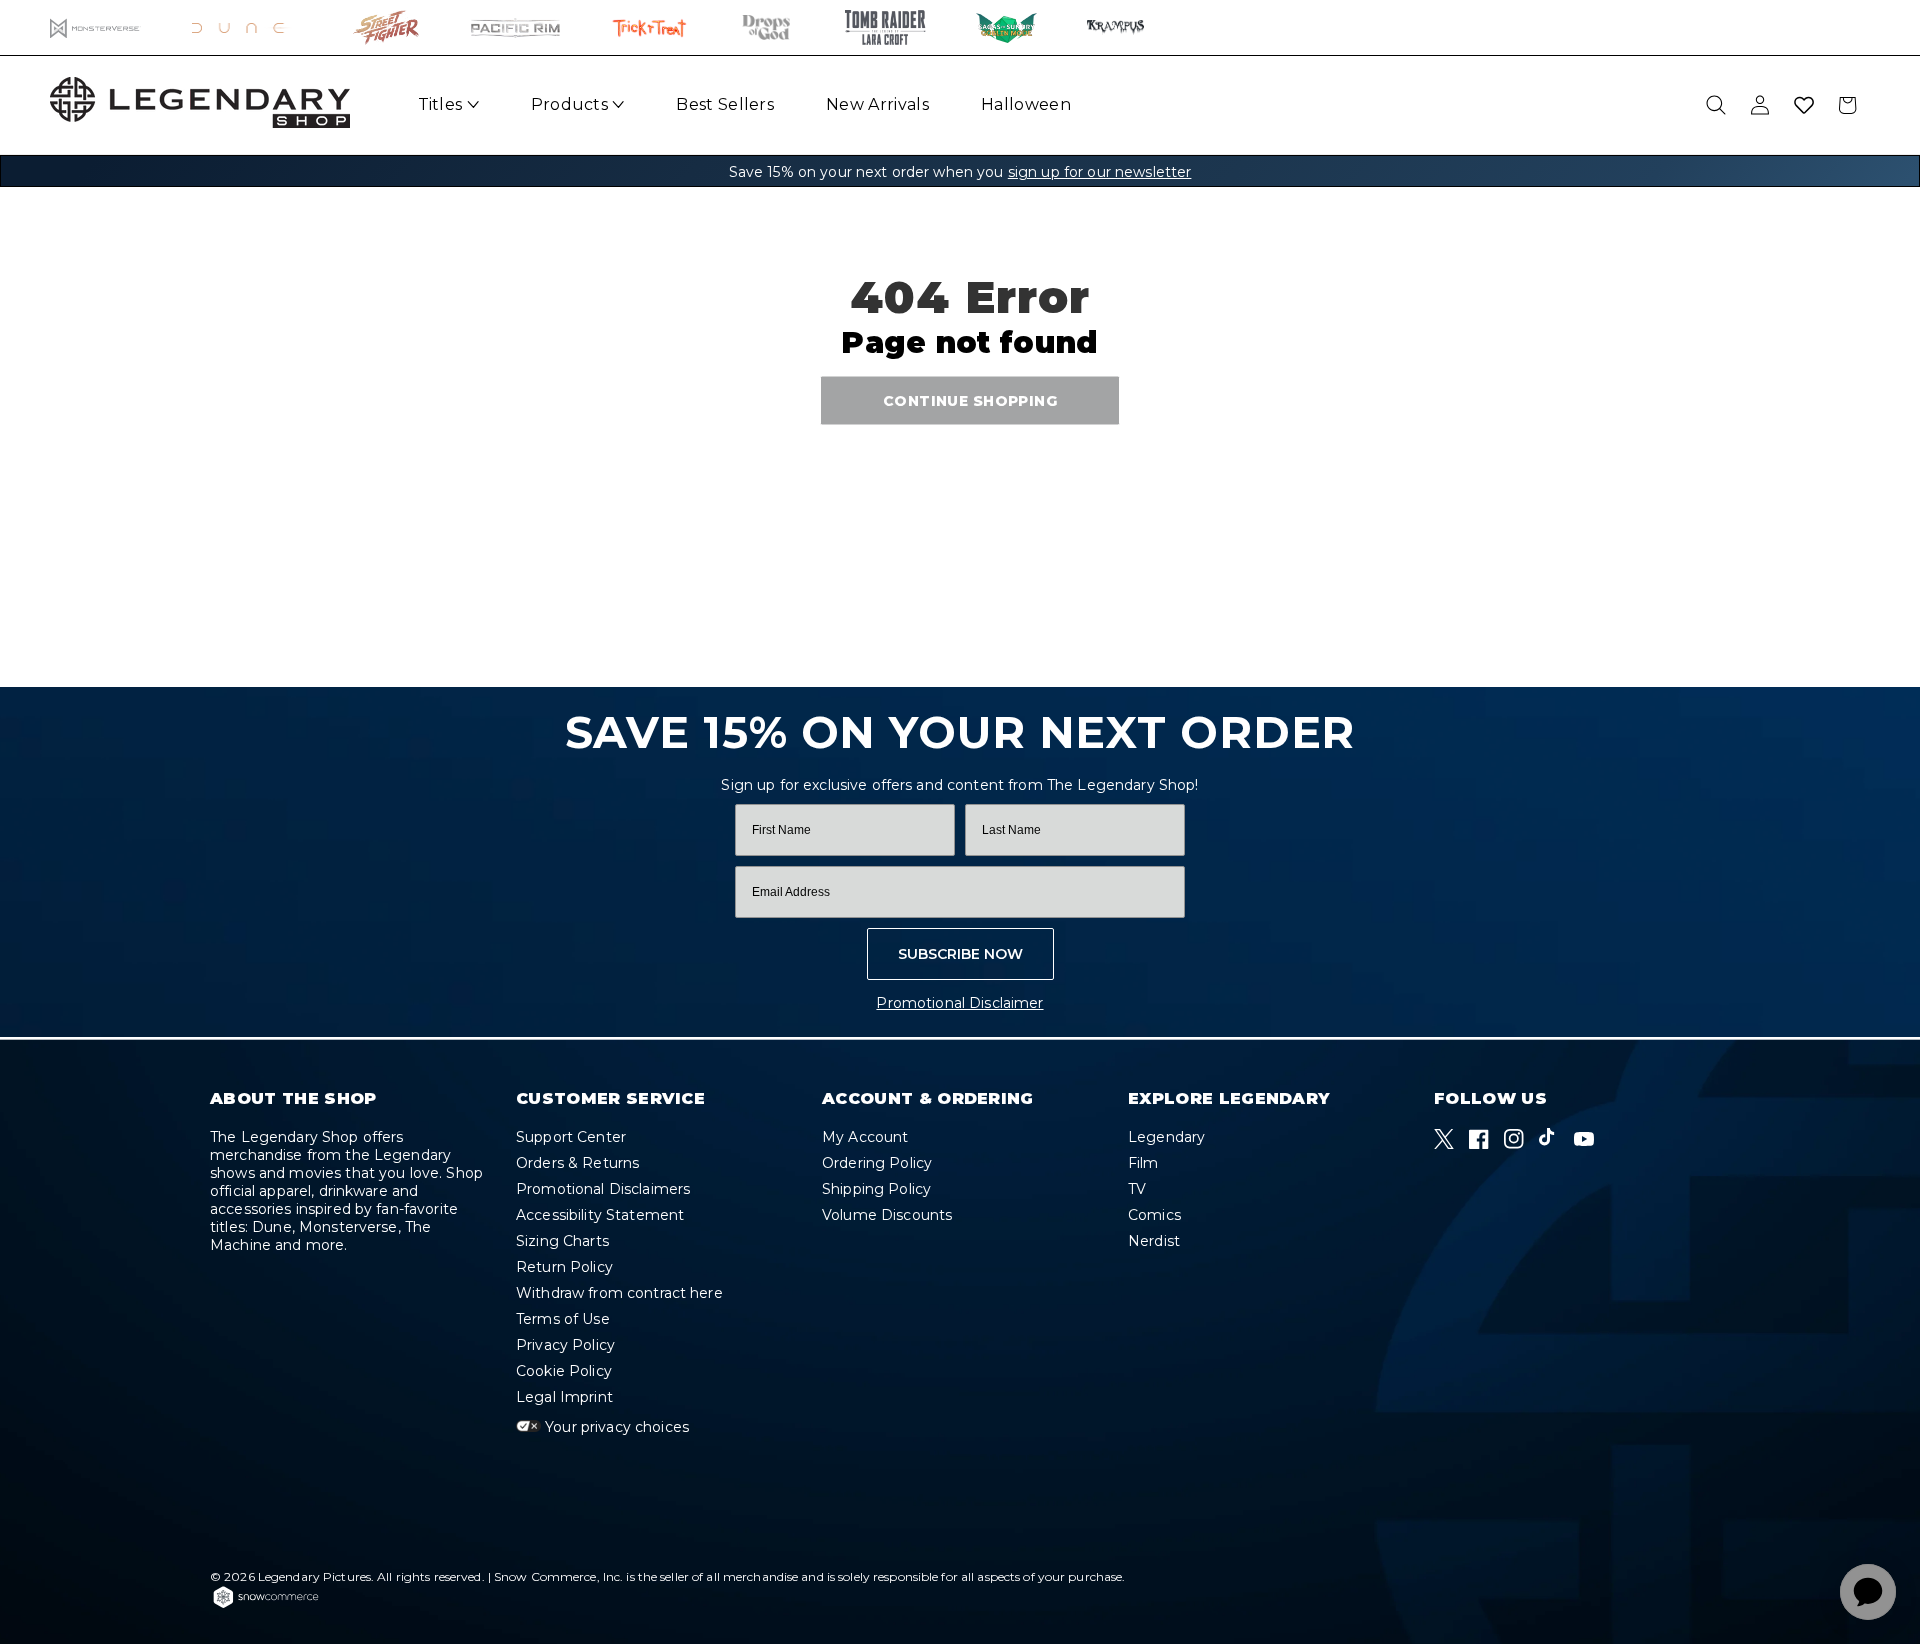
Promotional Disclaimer (959, 1003)
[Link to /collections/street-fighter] (386, 27)
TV (1137, 1189)
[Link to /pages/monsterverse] (95, 27)
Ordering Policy (877, 1163)
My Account (865, 1137)
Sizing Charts (562, 1241)
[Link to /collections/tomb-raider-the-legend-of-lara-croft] (885, 27)
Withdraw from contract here (619, 1293)
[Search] (1716, 105)
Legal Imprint (564, 1397)
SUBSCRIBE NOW (960, 954)
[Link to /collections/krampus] (1115, 27)
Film (1143, 1163)
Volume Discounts (887, 1215)
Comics (1154, 1215)
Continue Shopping (970, 400)
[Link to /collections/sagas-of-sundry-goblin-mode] (1006, 27)
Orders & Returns (577, 1163)
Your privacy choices (615, 1427)
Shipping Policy (876, 1189)
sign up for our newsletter (1100, 172)
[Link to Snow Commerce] (266, 1605)
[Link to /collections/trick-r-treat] (649, 27)
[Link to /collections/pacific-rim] (515, 27)
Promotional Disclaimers (603, 1189)
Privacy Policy (565, 1345)
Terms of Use (563, 1319)
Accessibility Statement (600, 1215)
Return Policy (564, 1267)
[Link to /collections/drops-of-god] (766, 27)
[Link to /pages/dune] (247, 27)
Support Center (571, 1137)
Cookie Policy (564, 1371)
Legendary (1166, 1137)
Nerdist (1154, 1241)
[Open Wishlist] (1804, 105)
